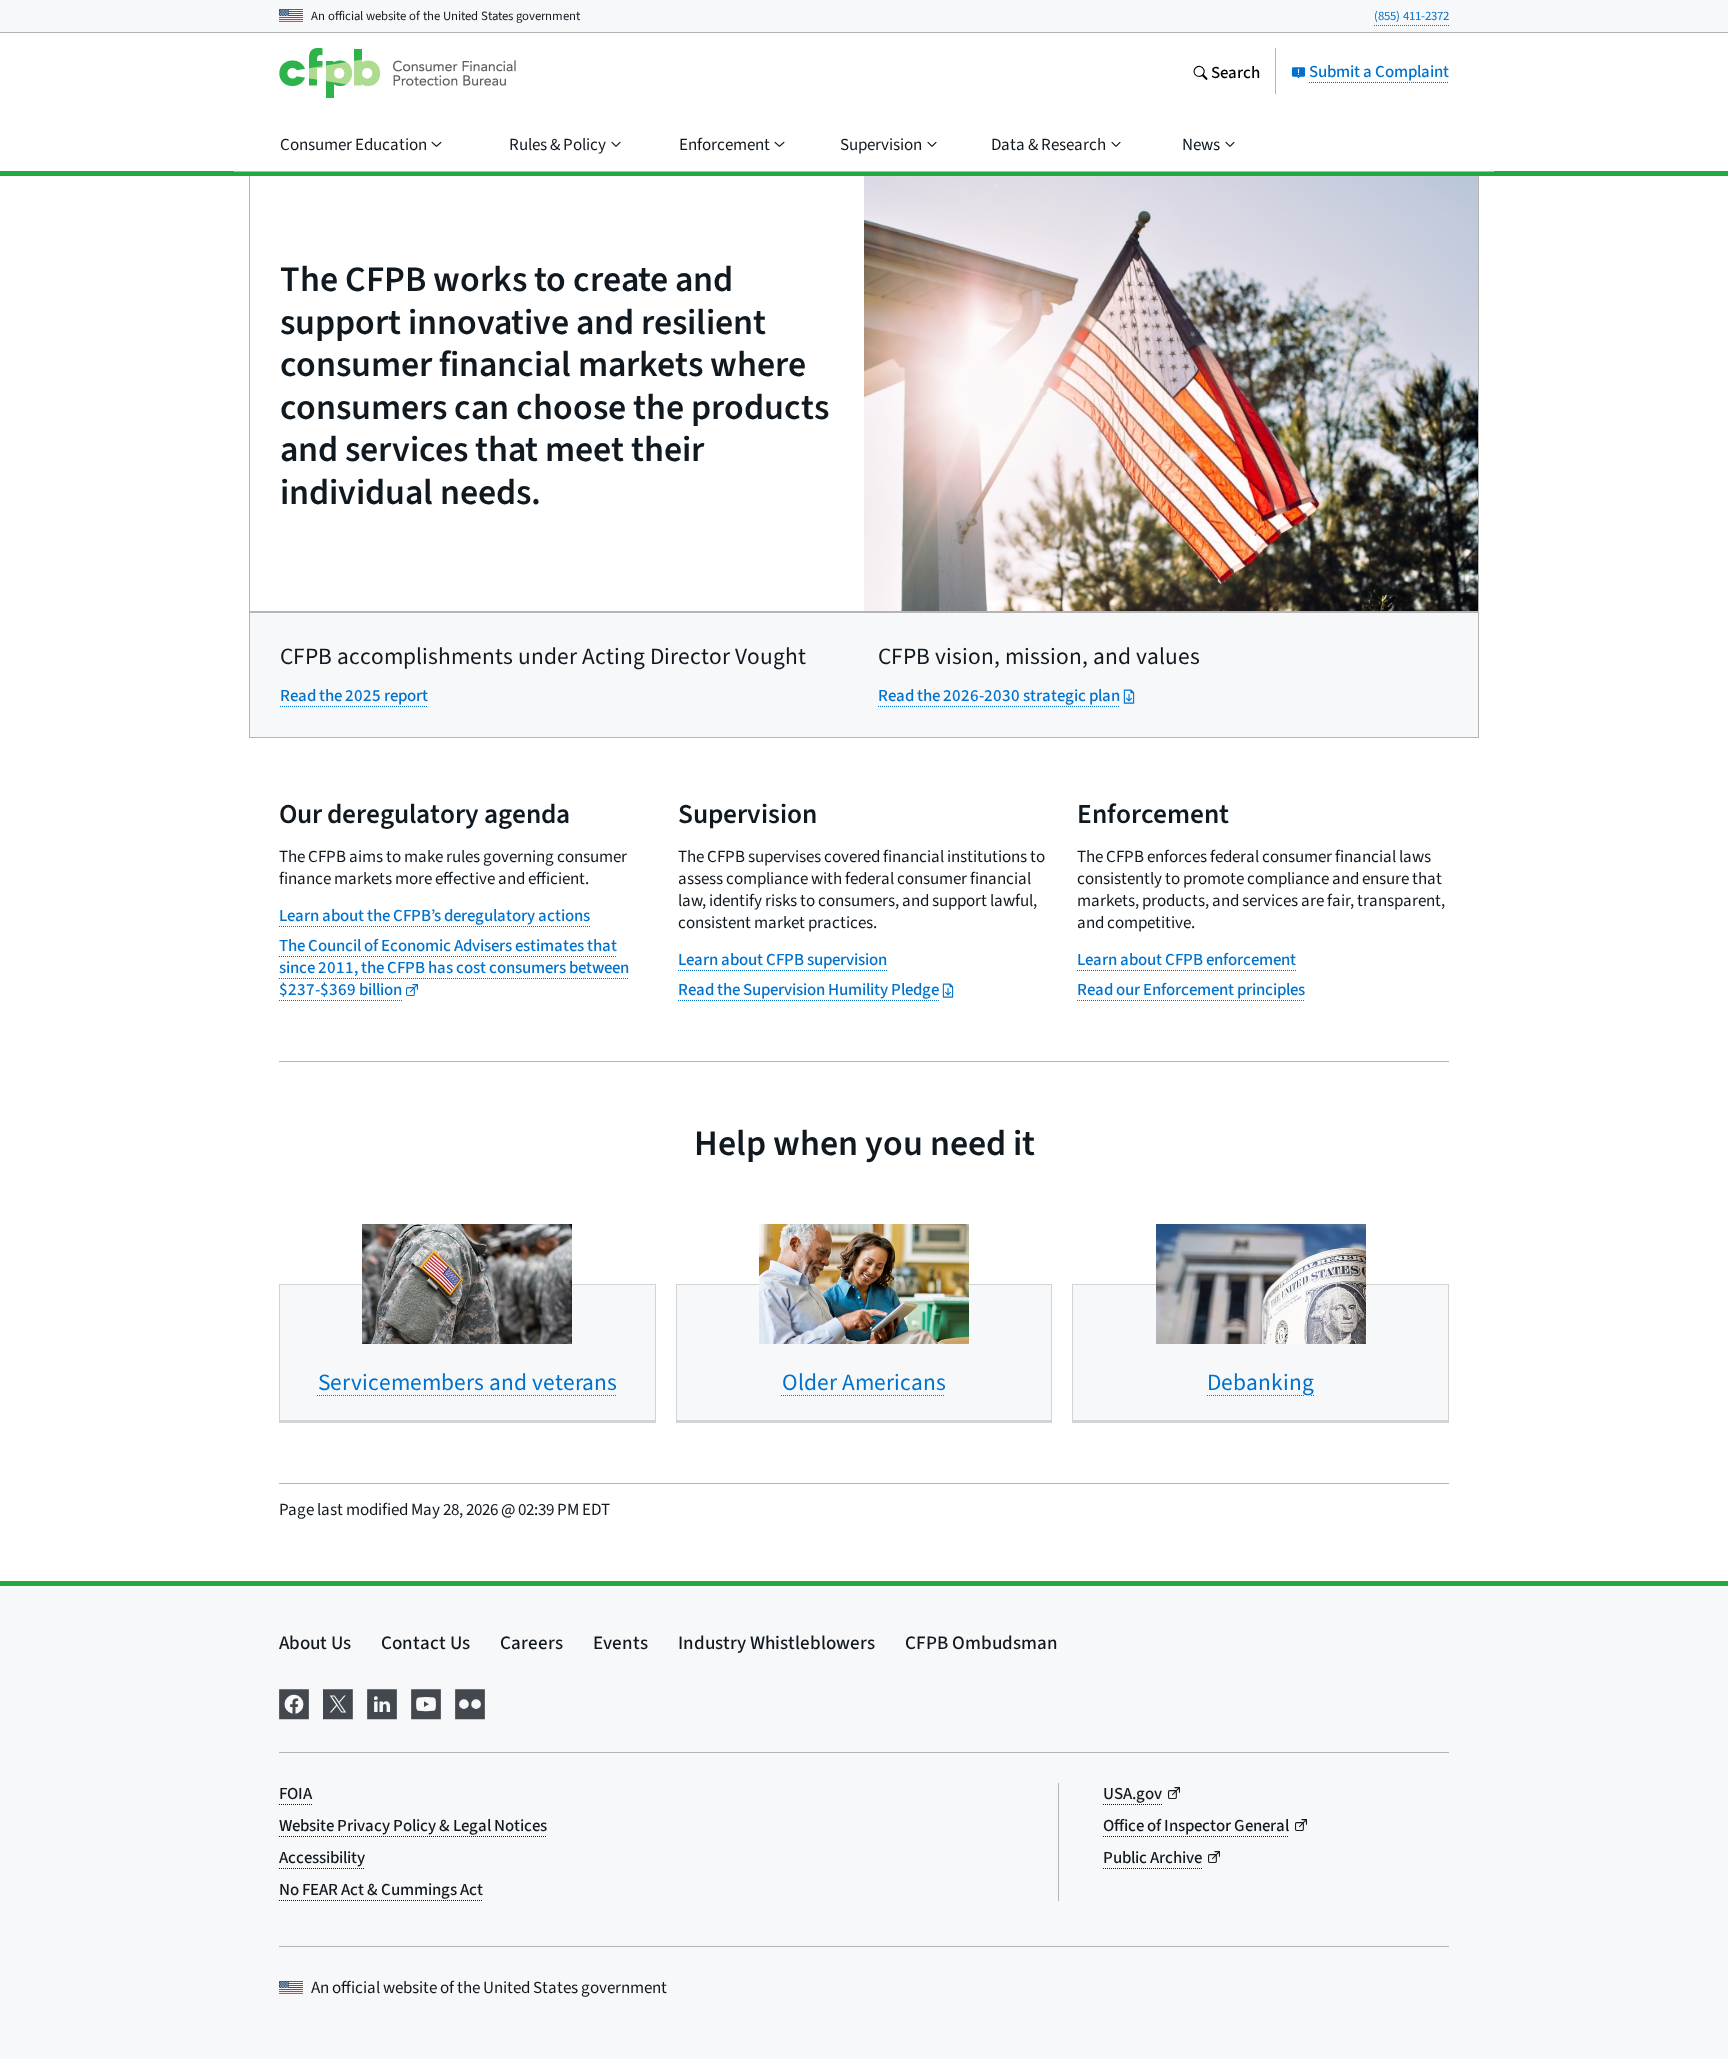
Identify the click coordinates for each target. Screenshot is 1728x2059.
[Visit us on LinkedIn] (382, 1701)
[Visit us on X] (338, 1701)
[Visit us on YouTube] (426, 1701)
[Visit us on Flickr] (470, 1701)
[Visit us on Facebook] (294, 1701)
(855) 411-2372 (1411, 15)
